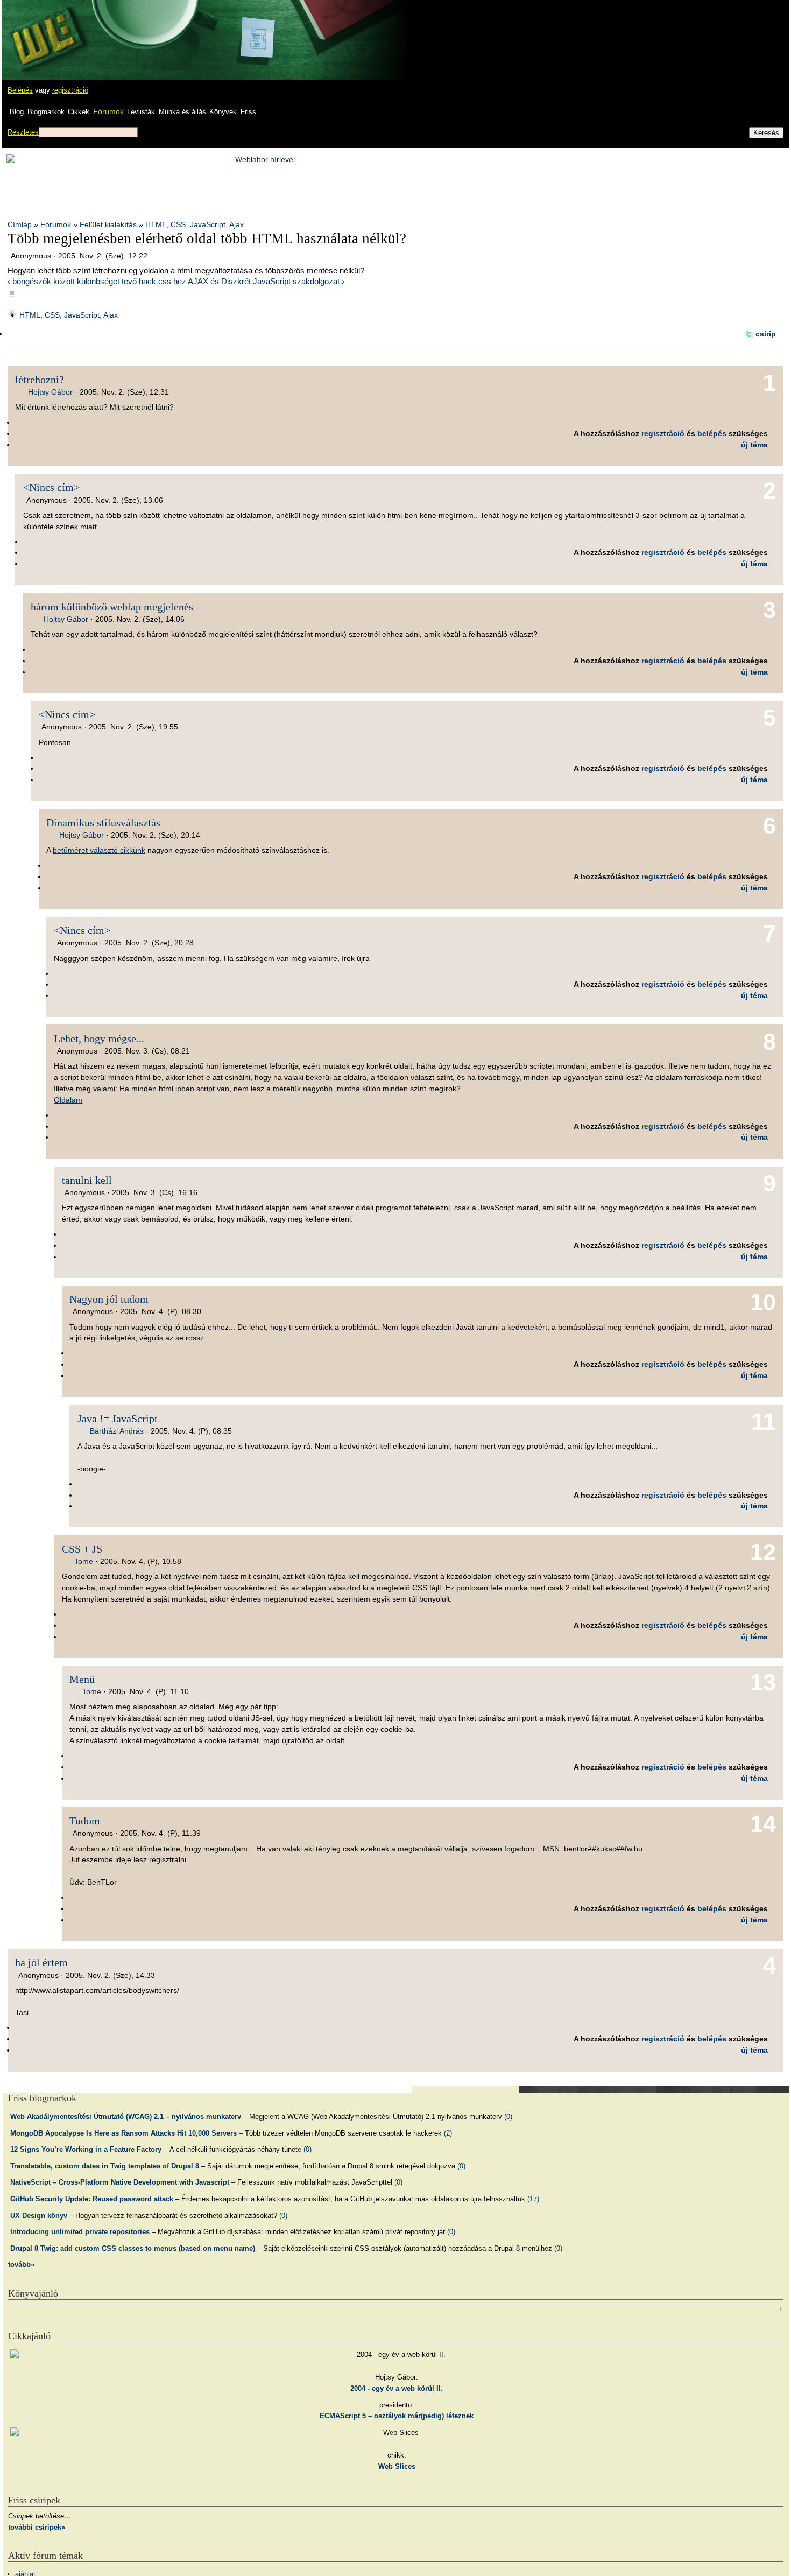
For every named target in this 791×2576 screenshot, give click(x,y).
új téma (754, 445)
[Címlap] (44, 30)
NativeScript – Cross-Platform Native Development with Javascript (120, 2182)
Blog (17, 112)
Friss (248, 112)
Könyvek (223, 112)
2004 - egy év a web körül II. (397, 2388)
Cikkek (79, 112)
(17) (533, 2199)
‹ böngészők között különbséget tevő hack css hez (97, 281)
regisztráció (70, 90)
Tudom (85, 1821)
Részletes (23, 132)
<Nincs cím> (51, 487)
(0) (508, 2117)
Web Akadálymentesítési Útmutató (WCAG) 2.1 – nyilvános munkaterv (126, 2117)
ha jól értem (41, 1962)
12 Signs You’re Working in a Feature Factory (86, 2149)
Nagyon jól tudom (109, 1299)
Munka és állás (182, 112)
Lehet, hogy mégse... (99, 1038)
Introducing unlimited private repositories (80, 2232)
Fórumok (108, 111)
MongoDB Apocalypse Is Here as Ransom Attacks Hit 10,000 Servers (123, 2133)
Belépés (20, 90)
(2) (448, 2133)
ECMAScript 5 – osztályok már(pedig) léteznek (397, 2416)
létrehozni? (40, 380)
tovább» (21, 2265)
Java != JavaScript (118, 1419)
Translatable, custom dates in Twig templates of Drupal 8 (105, 2166)
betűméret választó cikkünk (99, 850)
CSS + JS (82, 1549)
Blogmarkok (46, 112)
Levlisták (141, 112)
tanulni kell (87, 1180)
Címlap (20, 224)
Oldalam (68, 1100)
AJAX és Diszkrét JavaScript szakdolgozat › (266, 281)
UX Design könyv (39, 2216)
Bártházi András (117, 1431)
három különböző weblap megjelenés (112, 607)
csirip (766, 334)
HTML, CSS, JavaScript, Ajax (195, 224)
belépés (712, 433)
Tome (84, 1561)
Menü (82, 1679)
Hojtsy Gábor (50, 392)
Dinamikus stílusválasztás (103, 823)
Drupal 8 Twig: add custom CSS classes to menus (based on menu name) (133, 2248)
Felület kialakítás (108, 224)
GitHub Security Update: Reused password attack (92, 2199)
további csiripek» (37, 2527)
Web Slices (397, 2466)
